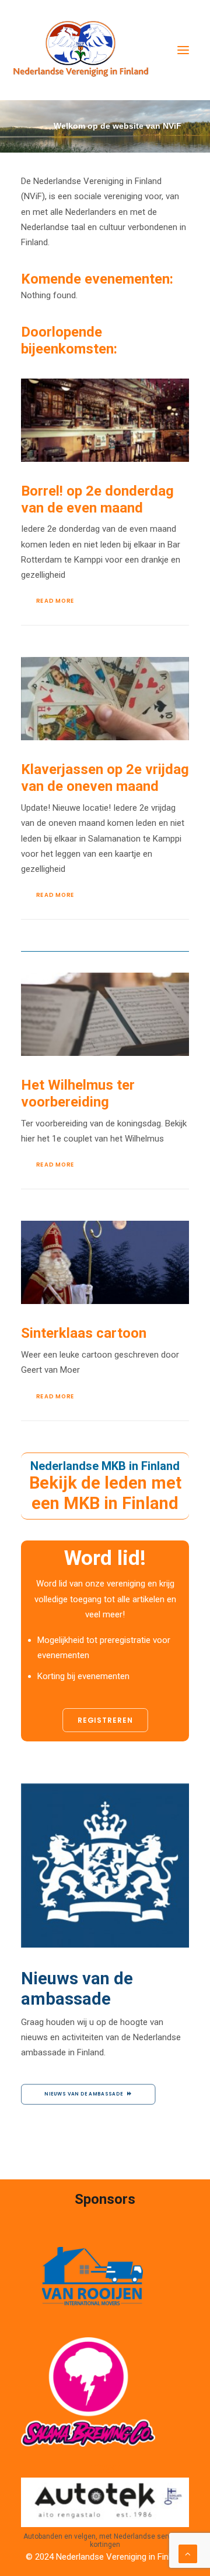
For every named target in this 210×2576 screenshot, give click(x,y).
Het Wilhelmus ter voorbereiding (78, 1093)
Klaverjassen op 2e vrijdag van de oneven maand (105, 778)
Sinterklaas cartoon (84, 1333)
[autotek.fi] (105, 2502)
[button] (183, 50)
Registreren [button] (105, 1720)
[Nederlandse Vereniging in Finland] (80, 50)
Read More (55, 601)
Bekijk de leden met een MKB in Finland (105, 1493)
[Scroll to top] (188, 2553)
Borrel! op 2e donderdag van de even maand (97, 499)
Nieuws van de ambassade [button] (83, 2094)
